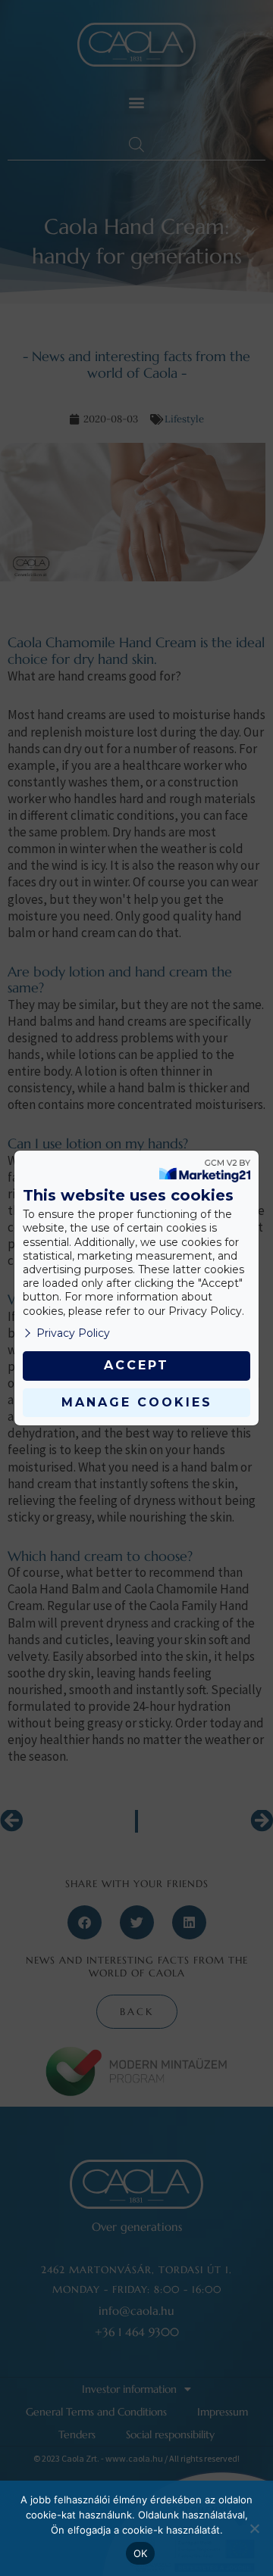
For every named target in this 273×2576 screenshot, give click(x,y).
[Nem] (254, 2528)
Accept (136, 1365)
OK (141, 2553)
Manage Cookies (137, 1402)
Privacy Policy (73, 1333)
